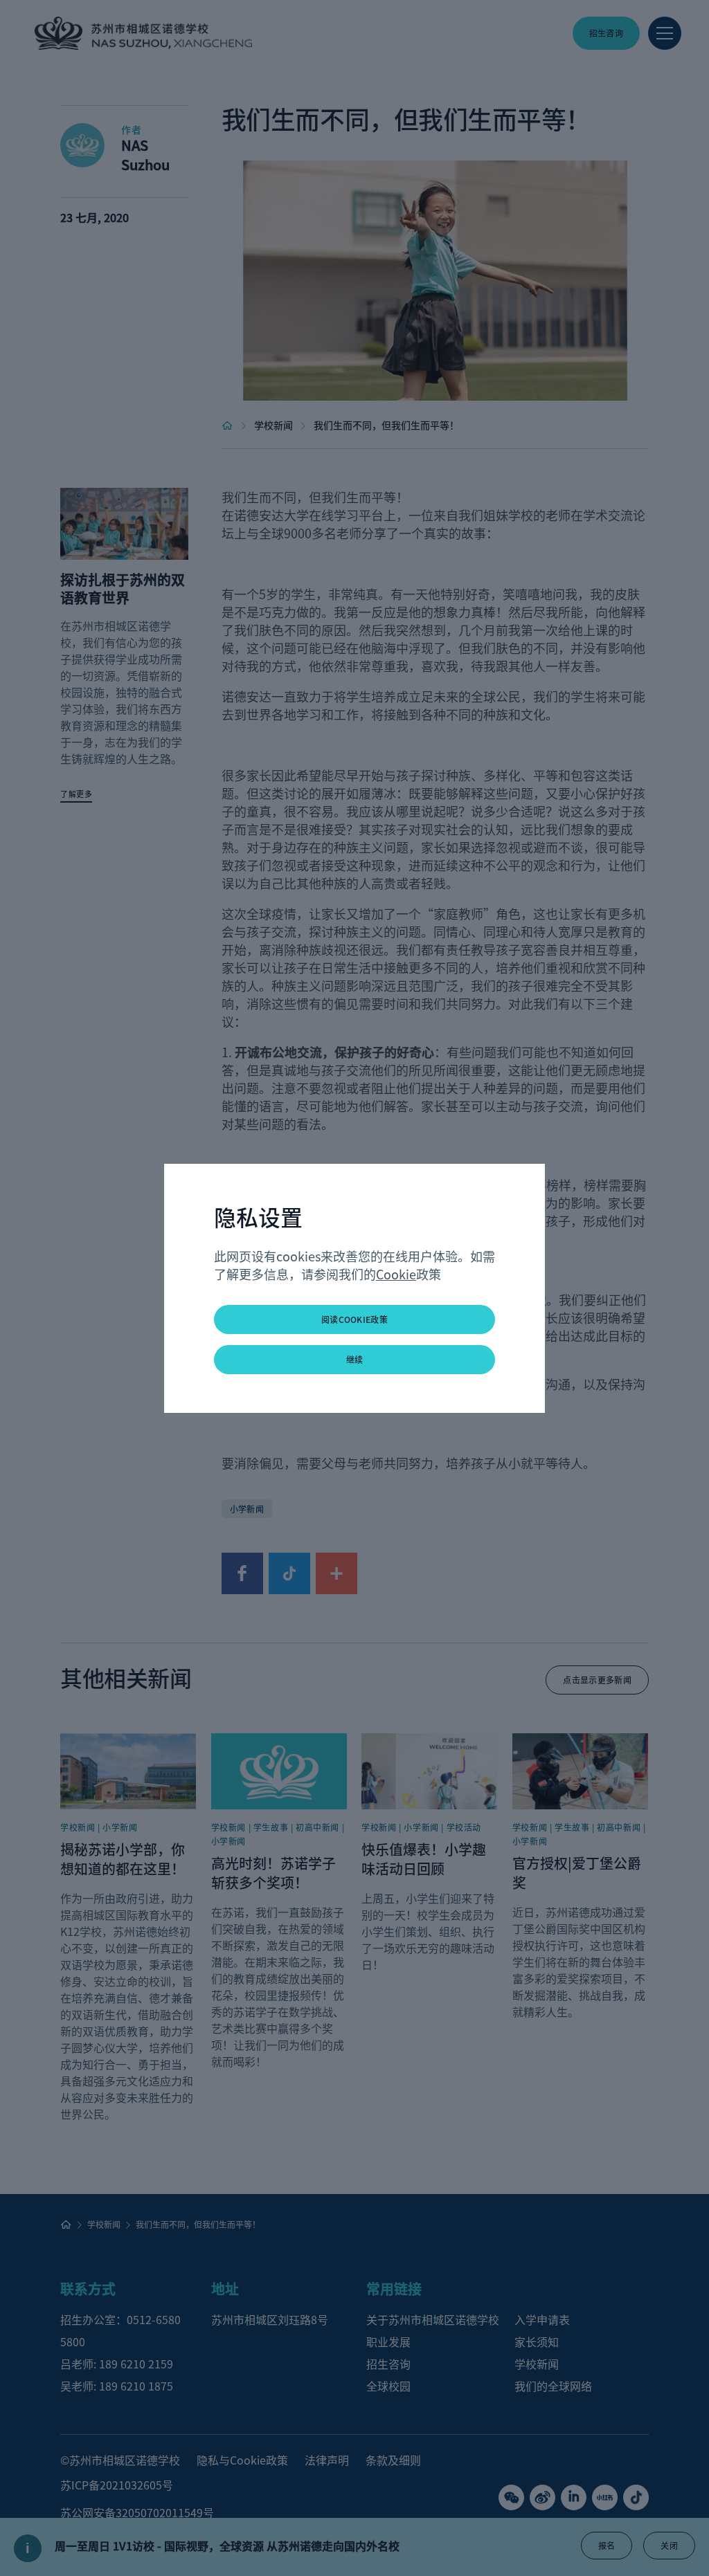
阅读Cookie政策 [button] (354, 1319)
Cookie (396, 1274)
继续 (355, 1359)
